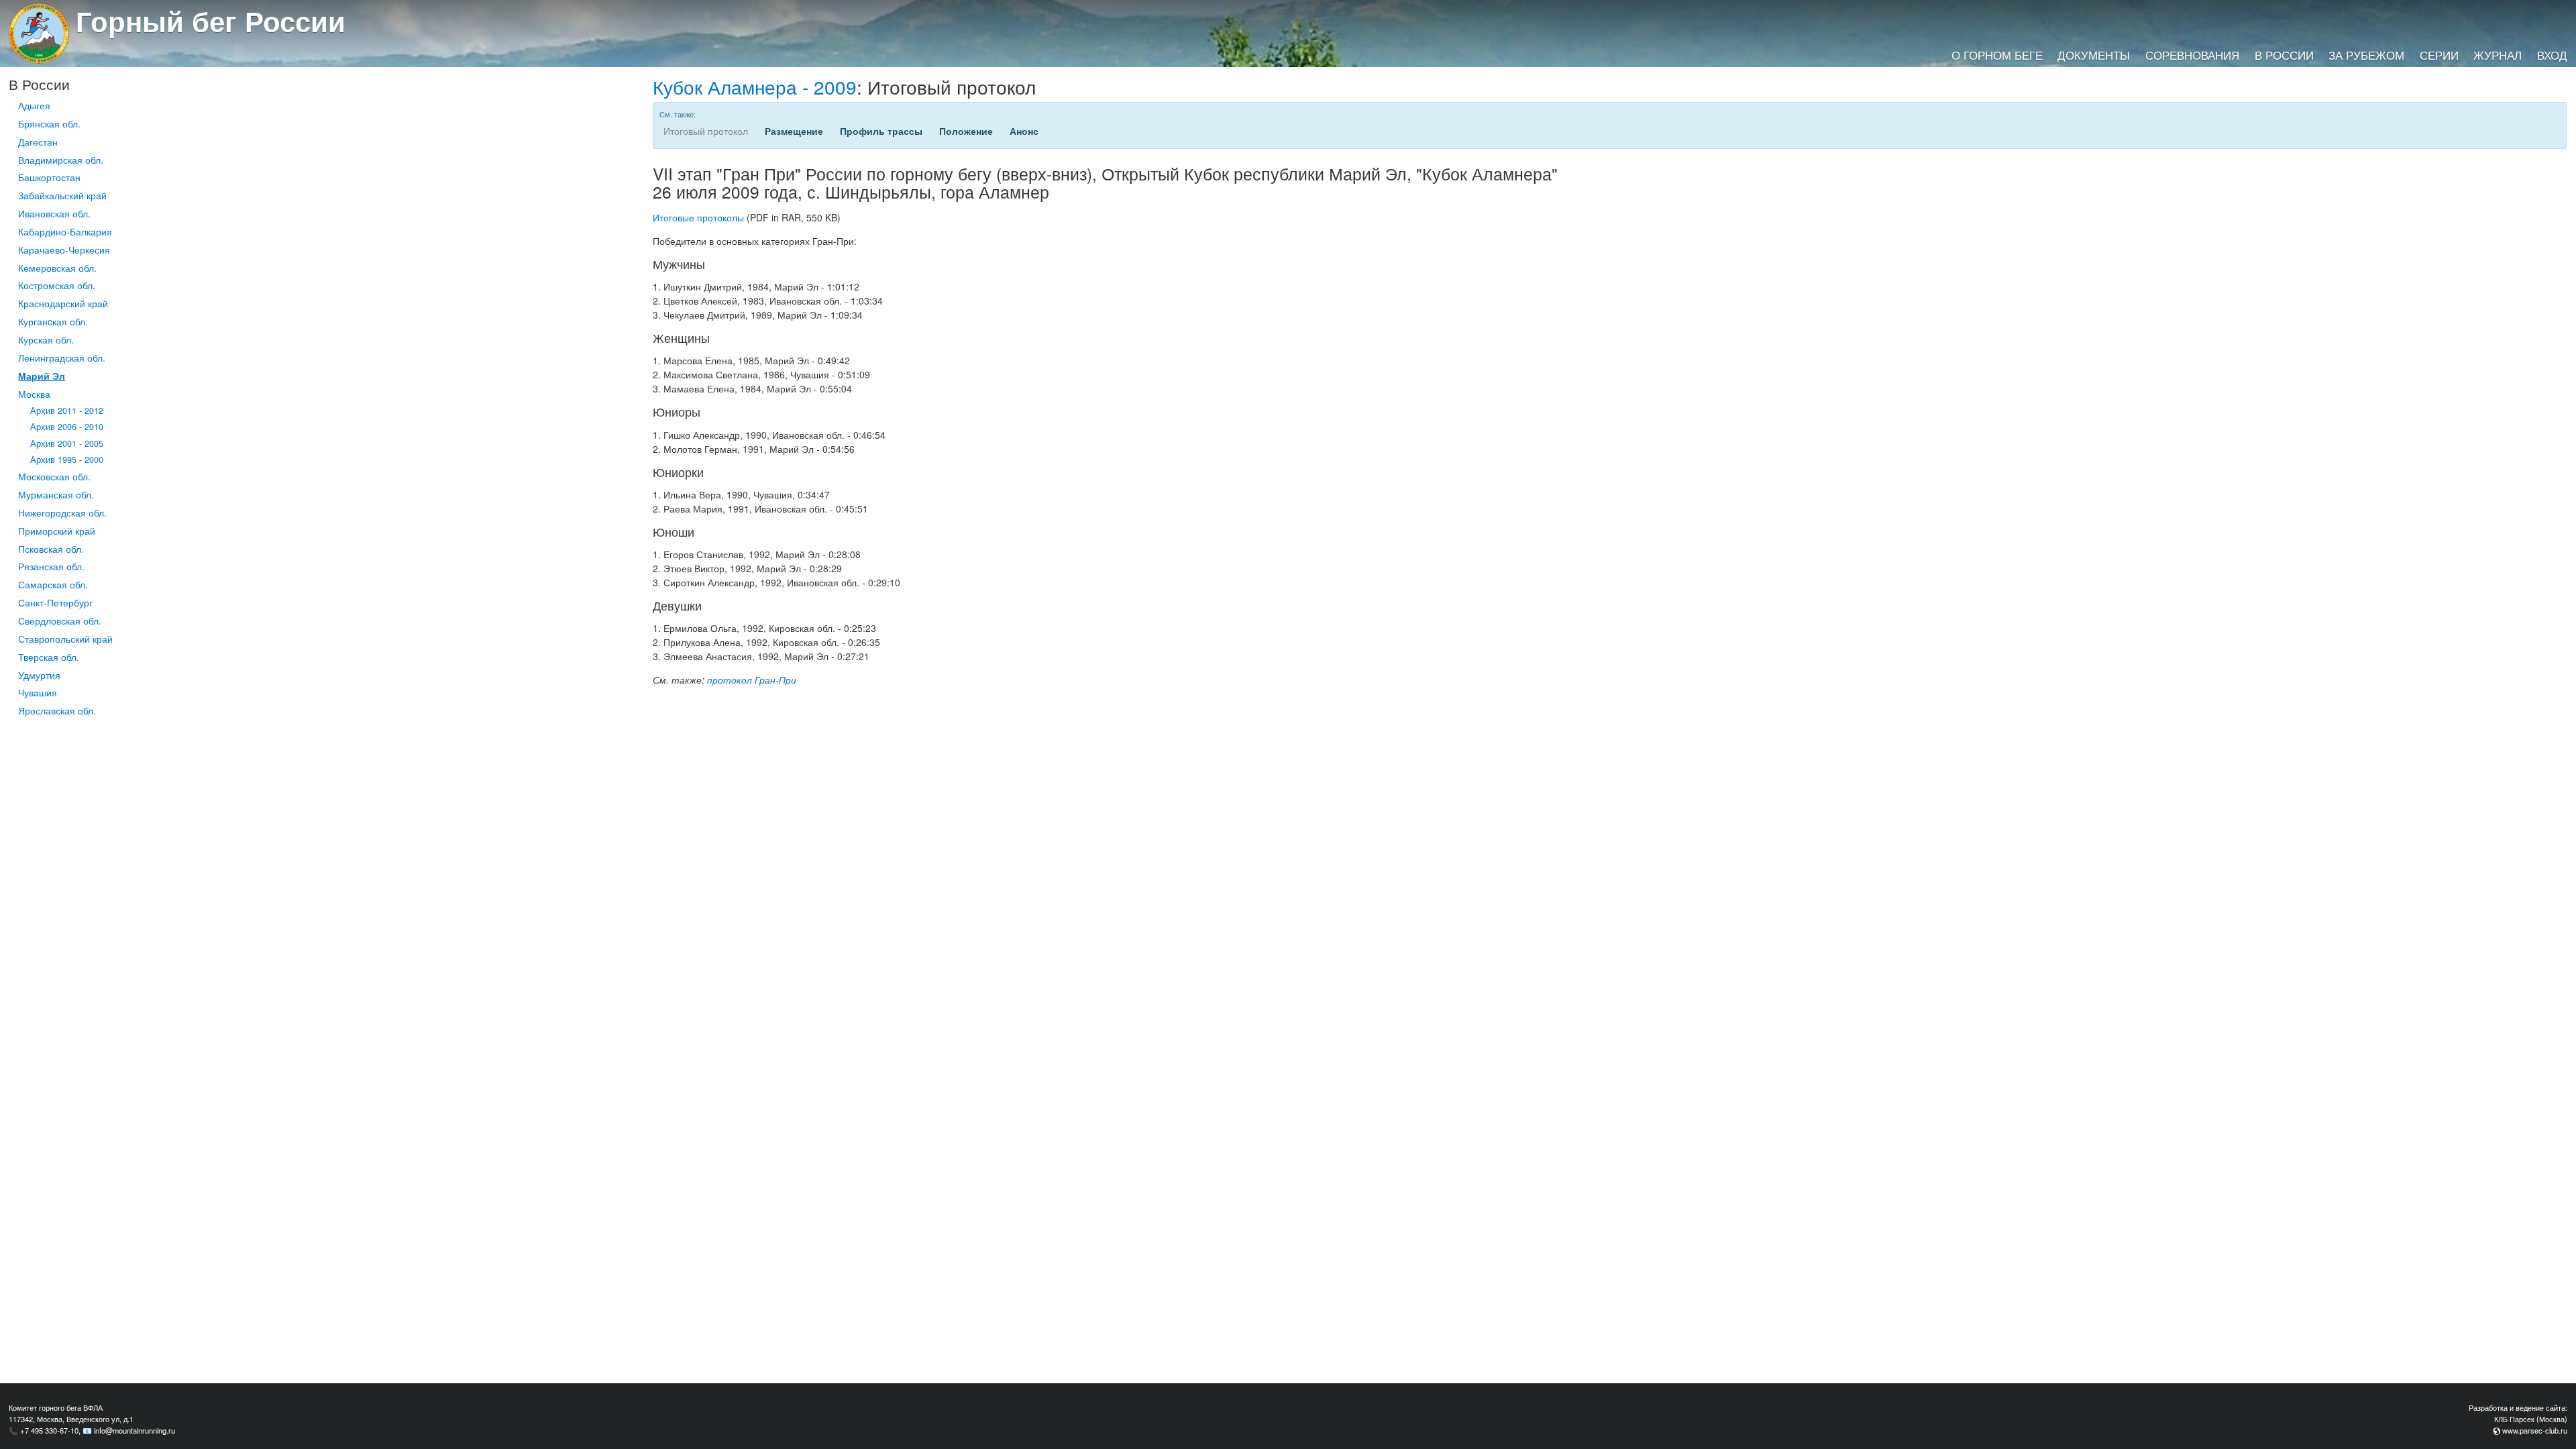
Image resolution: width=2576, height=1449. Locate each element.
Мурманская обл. (56, 494)
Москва (34, 394)
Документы (2094, 55)
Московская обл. (54, 476)
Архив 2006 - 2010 (67, 427)
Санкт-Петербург (55, 602)
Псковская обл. (51, 549)
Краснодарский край (63, 303)
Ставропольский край (65, 639)
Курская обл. (46, 339)
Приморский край (57, 531)
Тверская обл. (49, 657)
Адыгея (34, 105)
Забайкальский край (62, 195)
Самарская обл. (53, 584)
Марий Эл (42, 376)
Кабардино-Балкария (65, 231)
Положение (966, 131)
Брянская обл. (49, 123)
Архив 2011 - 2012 (67, 411)
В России (2284, 55)
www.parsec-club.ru (2535, 1430)
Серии (2439, 55)
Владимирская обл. (61, 160)
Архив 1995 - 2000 (67, 460)
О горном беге (1997, 55)
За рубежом (2366, 55)
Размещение (794, 131)
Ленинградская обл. (62, 358)
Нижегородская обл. (62, 513)
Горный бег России (211, 21)
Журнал (2498, 55)
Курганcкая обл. (53, 321)
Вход (2552, 55)
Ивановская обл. (54, 213)
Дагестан (38, 142)
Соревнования (2192, 55)
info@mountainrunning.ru (135, 1430)
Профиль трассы (881, 131)
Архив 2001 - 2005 (67, 443)
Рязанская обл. (51, 566)
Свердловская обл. (60, 621)
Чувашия (38, 692)
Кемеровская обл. (57, 268)
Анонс (1024, 131)
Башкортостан (49, 177)
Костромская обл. (57, 285)
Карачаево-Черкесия (64, 250)
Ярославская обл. (57, 710)
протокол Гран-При (752, 680)
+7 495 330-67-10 (49, 1430)
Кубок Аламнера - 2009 (755, 87)
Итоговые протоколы (698, 217)
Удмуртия (39, 675)
